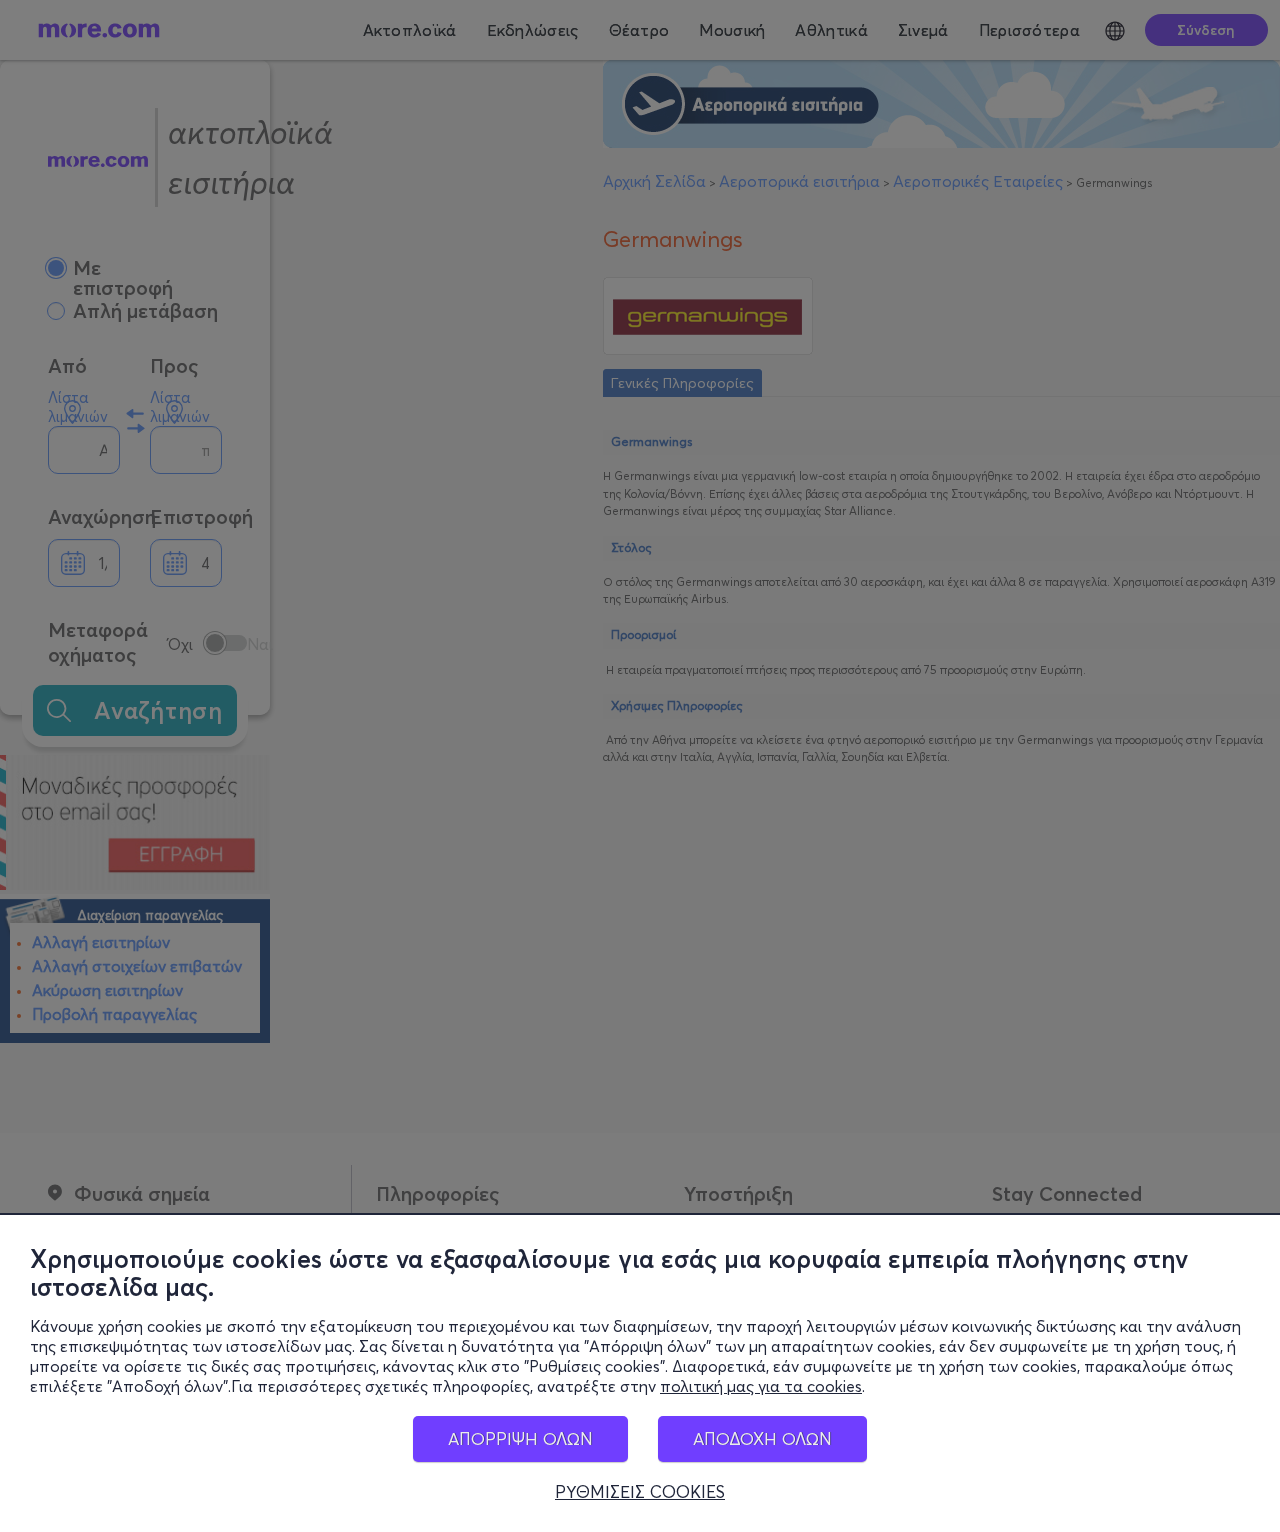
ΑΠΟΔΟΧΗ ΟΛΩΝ (762, 1438)
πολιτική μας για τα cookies (761, 1386)
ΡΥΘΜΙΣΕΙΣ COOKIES (640, 1492)
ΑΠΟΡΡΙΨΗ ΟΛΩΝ (520, 1438)
